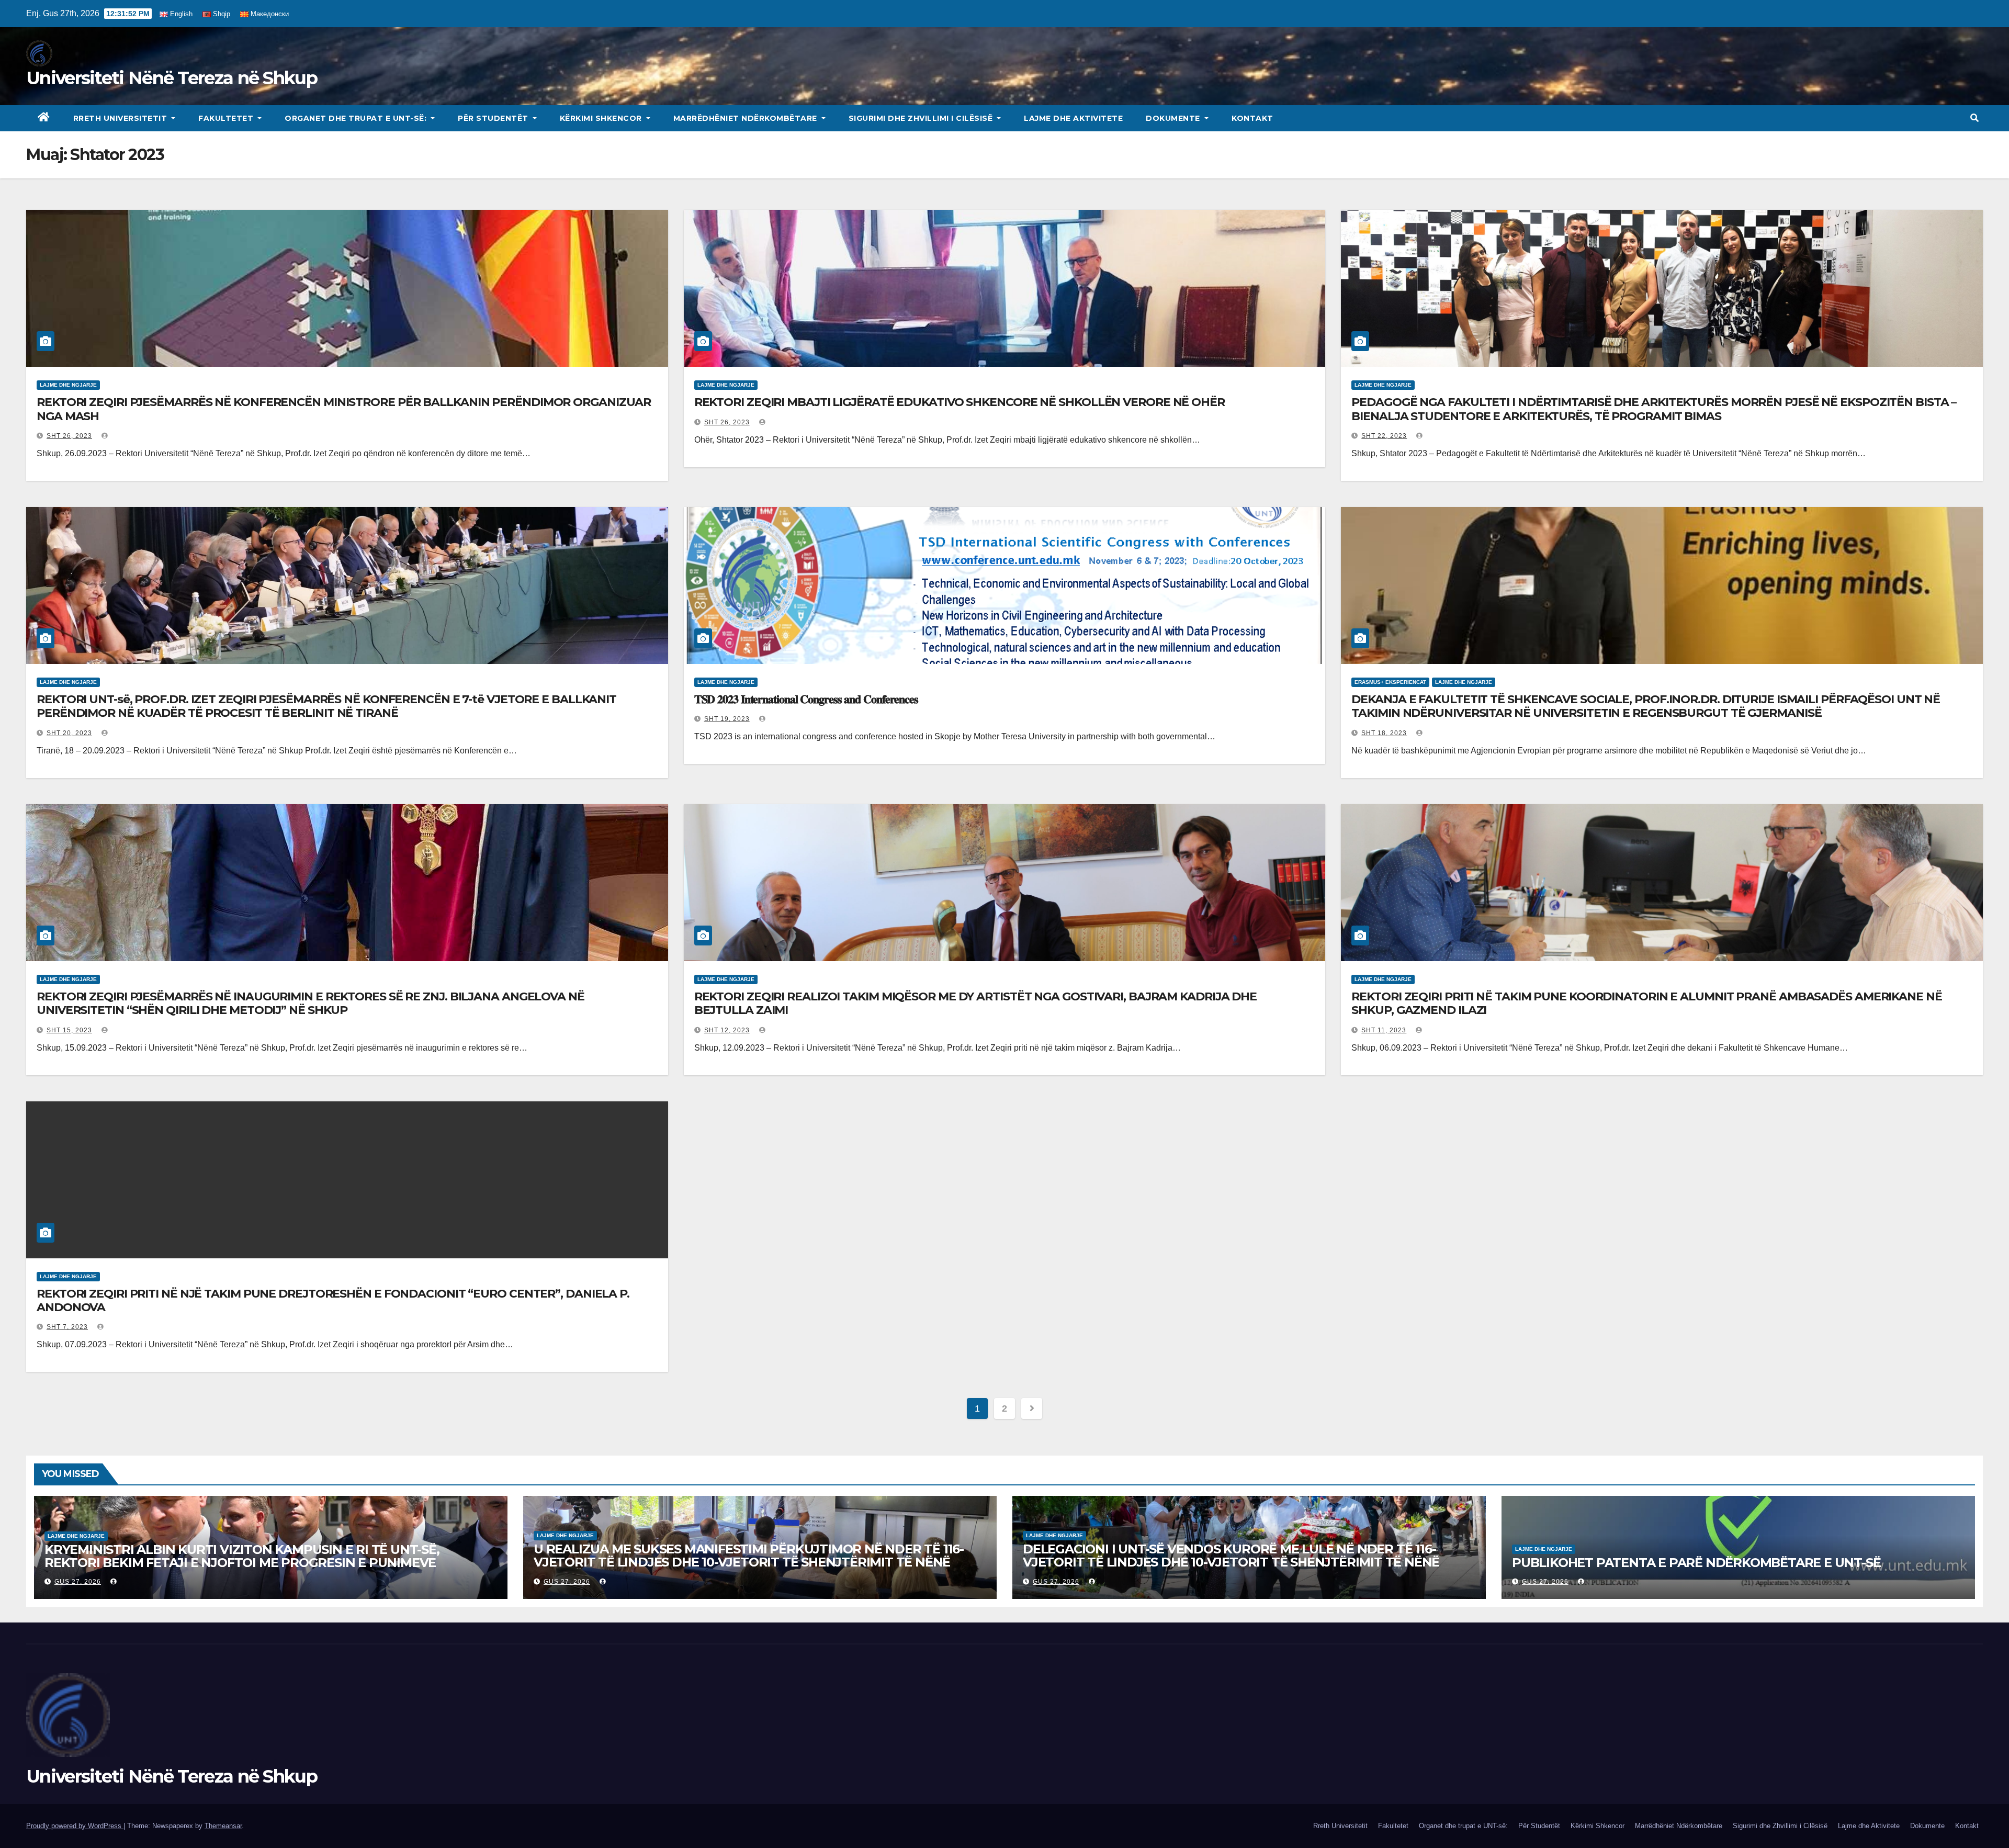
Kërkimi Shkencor (602, 118)
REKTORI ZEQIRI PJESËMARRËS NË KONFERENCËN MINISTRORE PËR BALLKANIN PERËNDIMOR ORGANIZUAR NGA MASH (344, 409)
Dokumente (1174, 118)
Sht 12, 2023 (727, 1030)
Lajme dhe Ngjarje (68, 385)
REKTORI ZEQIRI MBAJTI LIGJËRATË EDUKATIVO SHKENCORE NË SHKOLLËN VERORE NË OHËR (960, 402)
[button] (1974, 118)
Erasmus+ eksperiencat (1390, 682)
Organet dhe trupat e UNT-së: (357, 118)
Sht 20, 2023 (69, 733)
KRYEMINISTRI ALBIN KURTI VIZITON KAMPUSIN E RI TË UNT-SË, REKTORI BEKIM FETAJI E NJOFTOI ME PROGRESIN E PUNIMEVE (242, 1556)
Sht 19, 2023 (727, 719)
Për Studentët (494, 118)
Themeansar (223, 1826)
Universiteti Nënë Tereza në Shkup (172, 78)
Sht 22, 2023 (1384, 436)
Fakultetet (227, 118)
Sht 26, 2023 (69, 436)
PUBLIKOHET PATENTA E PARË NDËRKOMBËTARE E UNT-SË (1696, 1563)
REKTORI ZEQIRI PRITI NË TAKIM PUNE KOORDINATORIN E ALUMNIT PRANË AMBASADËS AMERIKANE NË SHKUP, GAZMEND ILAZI (1646, 1003)
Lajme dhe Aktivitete (1073, 118)
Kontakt (1252, 118)
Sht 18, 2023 (1384, 733)
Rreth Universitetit (121, 118)
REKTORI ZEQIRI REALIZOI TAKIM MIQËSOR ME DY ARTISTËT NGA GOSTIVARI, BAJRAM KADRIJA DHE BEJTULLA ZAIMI (975, 1003)
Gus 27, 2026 (78, 1582)
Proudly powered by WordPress (75, 1826)
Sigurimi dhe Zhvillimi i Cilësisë (922, 118)
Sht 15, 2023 (69, 1030)
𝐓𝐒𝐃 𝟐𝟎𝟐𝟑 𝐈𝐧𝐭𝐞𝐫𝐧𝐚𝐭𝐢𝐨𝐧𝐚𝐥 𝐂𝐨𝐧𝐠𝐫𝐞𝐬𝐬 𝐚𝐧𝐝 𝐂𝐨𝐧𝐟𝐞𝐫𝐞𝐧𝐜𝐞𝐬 (806, 699)
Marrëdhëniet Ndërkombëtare (747, 118)
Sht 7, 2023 (67, 1327)
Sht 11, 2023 (1384, 1030)
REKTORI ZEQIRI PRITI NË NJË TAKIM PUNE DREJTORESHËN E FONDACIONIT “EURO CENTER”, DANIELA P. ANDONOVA (333, 1300)
